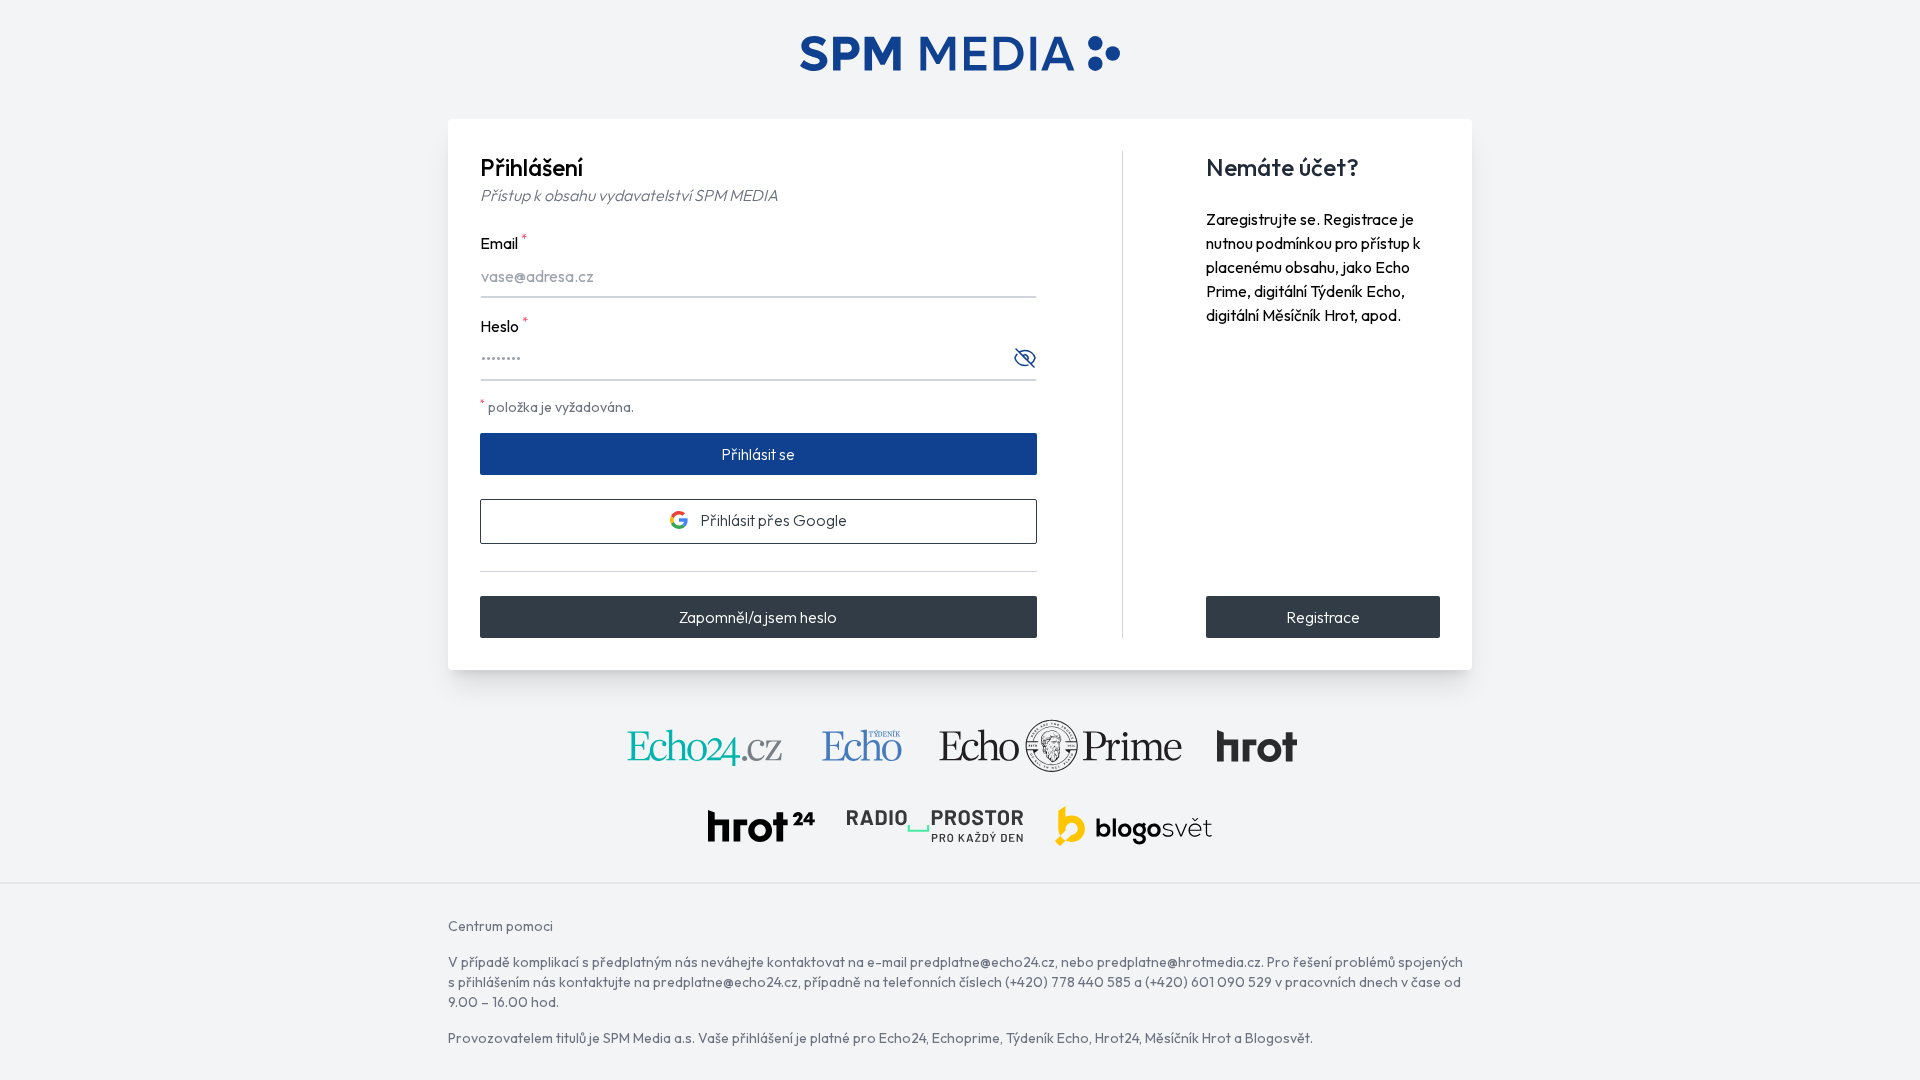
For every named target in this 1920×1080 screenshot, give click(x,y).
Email (503, 242)
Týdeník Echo (1047, 1038)
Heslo (504, 325)
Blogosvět (1277, 1038)
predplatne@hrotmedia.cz (1179, 962)
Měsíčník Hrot (1188, 1038)
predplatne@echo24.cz (982, 962)
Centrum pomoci (500, 926)
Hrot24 (1117, 1038)
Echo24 (902, 1038)
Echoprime (966, 1038)
